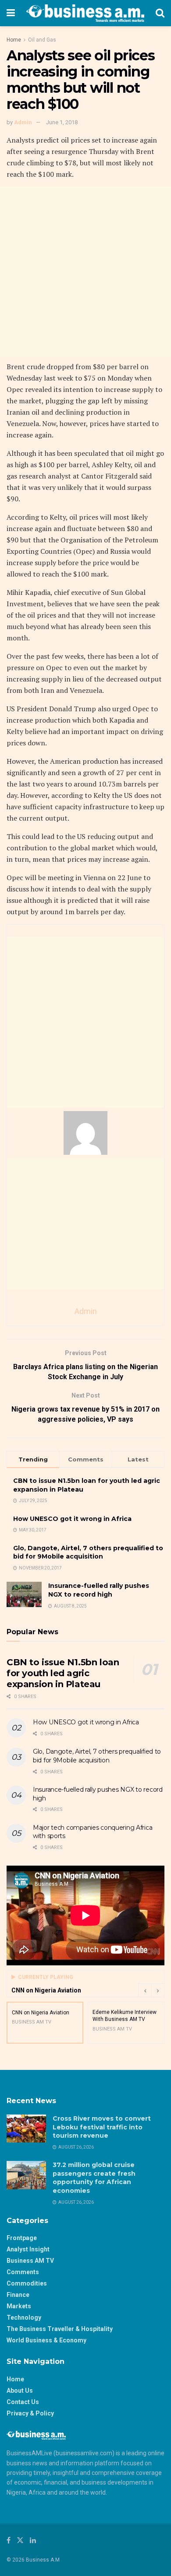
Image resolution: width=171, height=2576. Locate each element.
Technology (24, 2317)
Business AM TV (30, 2261)
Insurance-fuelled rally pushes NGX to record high (99, 1590)
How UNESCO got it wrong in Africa (72, 1519)
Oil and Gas (42, 40)
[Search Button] (160, 13)
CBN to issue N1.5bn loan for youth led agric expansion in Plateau (63, 1673)
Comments (23, 2272)
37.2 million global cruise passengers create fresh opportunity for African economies (94, 2178)
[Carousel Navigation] (151, 1990)
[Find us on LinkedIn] (33, 2540)
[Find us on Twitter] (20, 2540)
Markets (19, 2306)
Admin (23, 122)
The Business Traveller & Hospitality (60, 2329)
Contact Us (23, 2402)
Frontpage (22, 2238)
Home (14, 40)
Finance (18, 2295)
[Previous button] (145, 1990)
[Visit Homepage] (85, 13)
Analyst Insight (28, 2249)
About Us (20, 2391)
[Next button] (158, 1990)
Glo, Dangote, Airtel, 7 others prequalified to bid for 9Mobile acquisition (88, 1552)
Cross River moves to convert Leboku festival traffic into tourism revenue (102, 2127)
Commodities (27, 2283)
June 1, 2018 (62, 122)
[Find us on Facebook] (9, 2540)
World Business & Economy (46, 2340)
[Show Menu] (11, 13)
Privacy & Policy (30, 2413)
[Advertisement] (85, 272)
